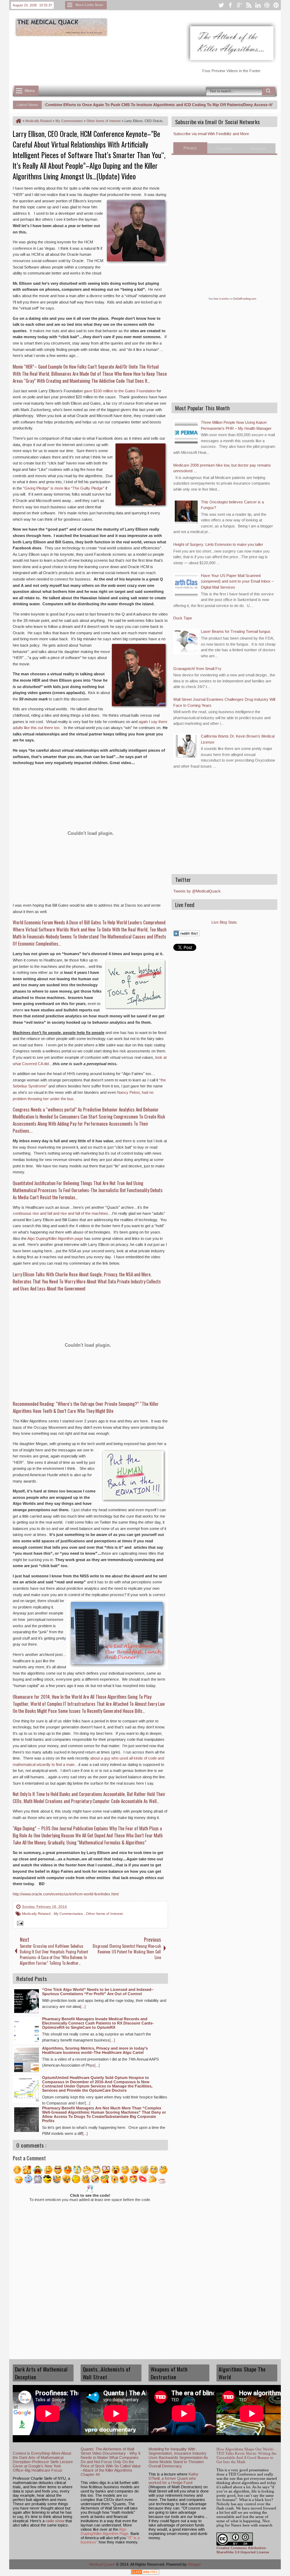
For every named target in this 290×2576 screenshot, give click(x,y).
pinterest (276, 5)
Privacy (190, 148)
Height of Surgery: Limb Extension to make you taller (218, 544)
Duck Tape (183, 618)
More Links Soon (89, 5)
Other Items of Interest (104, 1914)
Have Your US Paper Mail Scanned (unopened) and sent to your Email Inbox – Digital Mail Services (237, 581)
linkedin (258, 5)
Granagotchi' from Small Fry (197, 669)
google (239, 5)
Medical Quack (103, 2564)
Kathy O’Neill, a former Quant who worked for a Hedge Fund (173, 2478)
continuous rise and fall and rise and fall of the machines (60, 1213)
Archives (258, 149)
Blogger (194, 2564)
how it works (221, 299)
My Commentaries (69, 1914)
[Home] (18, 121)
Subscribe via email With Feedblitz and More (211, 134)
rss (249, 5)
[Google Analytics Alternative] (145, 2573)
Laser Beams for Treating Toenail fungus (236, 631)
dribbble (267, 5)
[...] (83, 2006)
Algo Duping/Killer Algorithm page (55, 1238)
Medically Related (37, 1914)
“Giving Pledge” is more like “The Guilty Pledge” (64, 488)
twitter (221, 5)
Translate (224, 149)
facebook (230, 5)
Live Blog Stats (224, 922)
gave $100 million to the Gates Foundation (120, 391)
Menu (30, 91)
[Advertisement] (141, 57)
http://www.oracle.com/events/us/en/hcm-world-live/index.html (66, 1894)
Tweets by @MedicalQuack (197, 891)
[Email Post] (19, 1924)
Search (269, 91)
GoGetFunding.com (245, 299)
